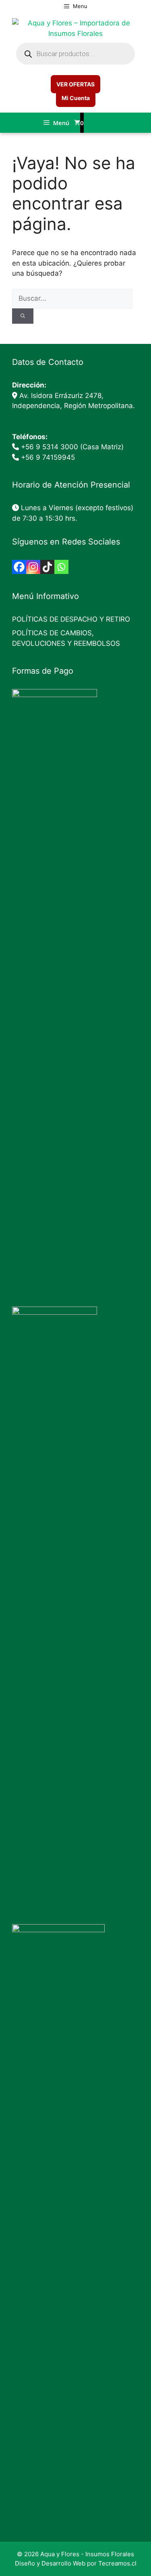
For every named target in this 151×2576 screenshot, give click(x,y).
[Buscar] (23, 316)
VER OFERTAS (75, 84)
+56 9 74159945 (48, 457)
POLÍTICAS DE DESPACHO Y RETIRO (71, 619)
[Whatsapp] (61, 567)
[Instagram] (33, 567)
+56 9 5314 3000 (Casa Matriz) (72, 447)
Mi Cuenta (76, 98)
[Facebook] (19, 567)
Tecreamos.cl (117, 2563)
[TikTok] (47, 567)
